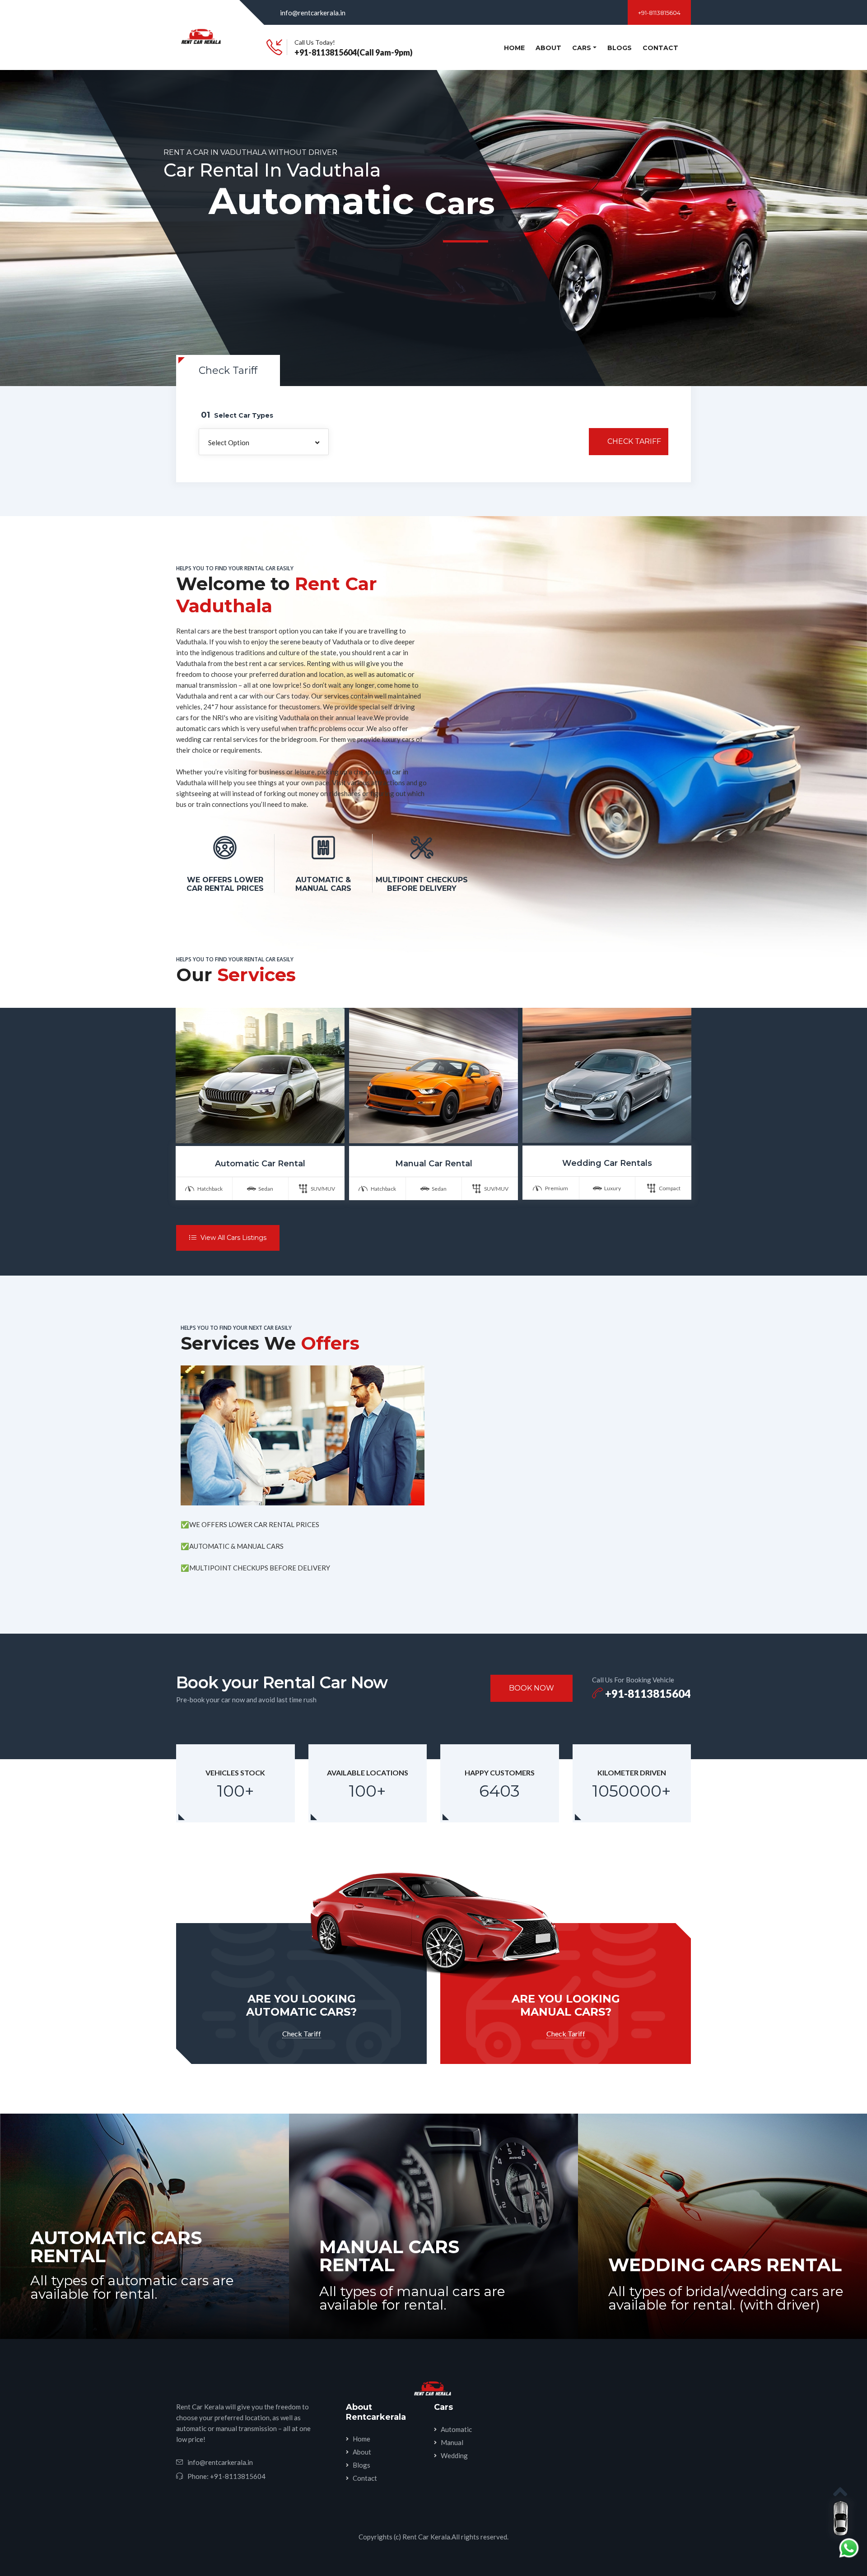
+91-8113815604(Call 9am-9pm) (354, 52)
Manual (452, 2442)
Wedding (454, 2455)
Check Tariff (634, 441)
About (548, 48)
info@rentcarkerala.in (313, 13)
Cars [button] (582, 48)
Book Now (531, 1688)
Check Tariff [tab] (228, 370)
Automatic (456, 2429)
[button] (264, 442)
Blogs (620, 48)
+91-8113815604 (659, 13)
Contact (660, 48)
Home (516, 48)
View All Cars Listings (233, 1238)
